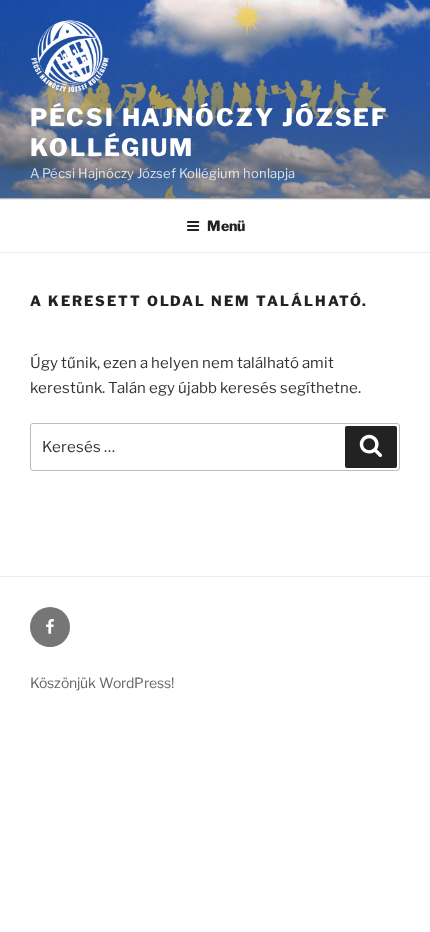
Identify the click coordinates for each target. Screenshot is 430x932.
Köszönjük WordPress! (102, 682)
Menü (226, 225)
